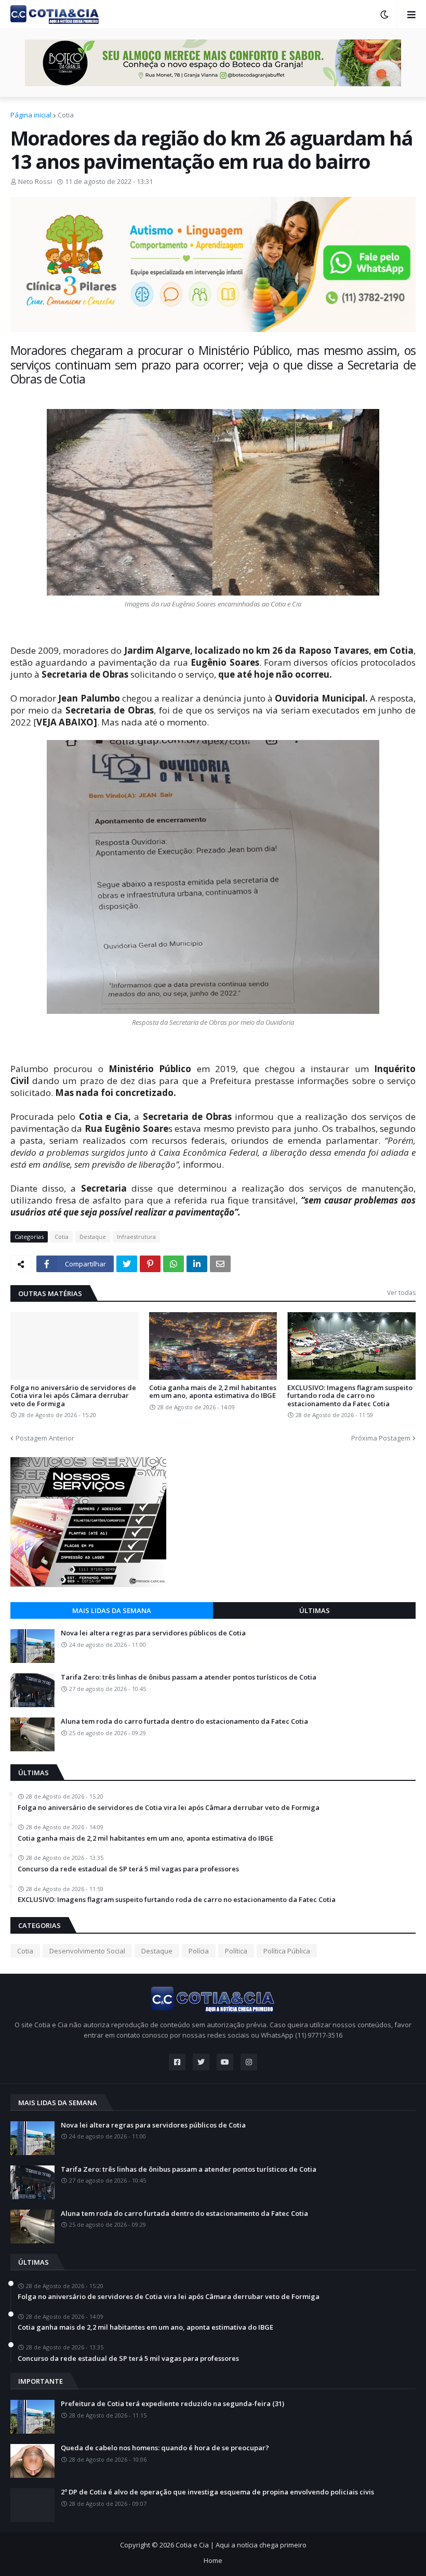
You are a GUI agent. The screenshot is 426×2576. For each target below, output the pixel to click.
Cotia (66, 115)
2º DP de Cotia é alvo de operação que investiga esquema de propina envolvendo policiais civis (217, 2492)
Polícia (199, 1951)
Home (213, 2560)
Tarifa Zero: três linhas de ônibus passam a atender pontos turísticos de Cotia (189, 1677)
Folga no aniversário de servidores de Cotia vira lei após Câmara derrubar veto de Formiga (73, 1396)
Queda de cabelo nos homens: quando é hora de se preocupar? (165, 2448)
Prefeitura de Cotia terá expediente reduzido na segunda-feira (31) (172, 2404)
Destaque (93, 1237)
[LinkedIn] (197, 1264)
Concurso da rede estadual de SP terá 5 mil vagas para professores (128, 1869)
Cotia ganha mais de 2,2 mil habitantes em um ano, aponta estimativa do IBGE (213, 1392)
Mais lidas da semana (112, 1610)
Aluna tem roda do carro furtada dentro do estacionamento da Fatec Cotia (184, 1722)
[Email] (220, 1264)
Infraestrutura (136, 1237)
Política (236, 1951)
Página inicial (31, 115)
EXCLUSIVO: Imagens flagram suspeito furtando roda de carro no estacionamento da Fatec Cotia (350, 1396)
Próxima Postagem (381, 1438)
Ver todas (401, 1293)
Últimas (315, 1610)
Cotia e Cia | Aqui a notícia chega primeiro (241, 2545)
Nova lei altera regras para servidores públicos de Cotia (153, 1633)
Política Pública (287, 1951)
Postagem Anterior (45, 1438)
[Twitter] (127, 1264)
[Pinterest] (150, 1264)
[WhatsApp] (174, 1264)
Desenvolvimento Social (87, 1951)
